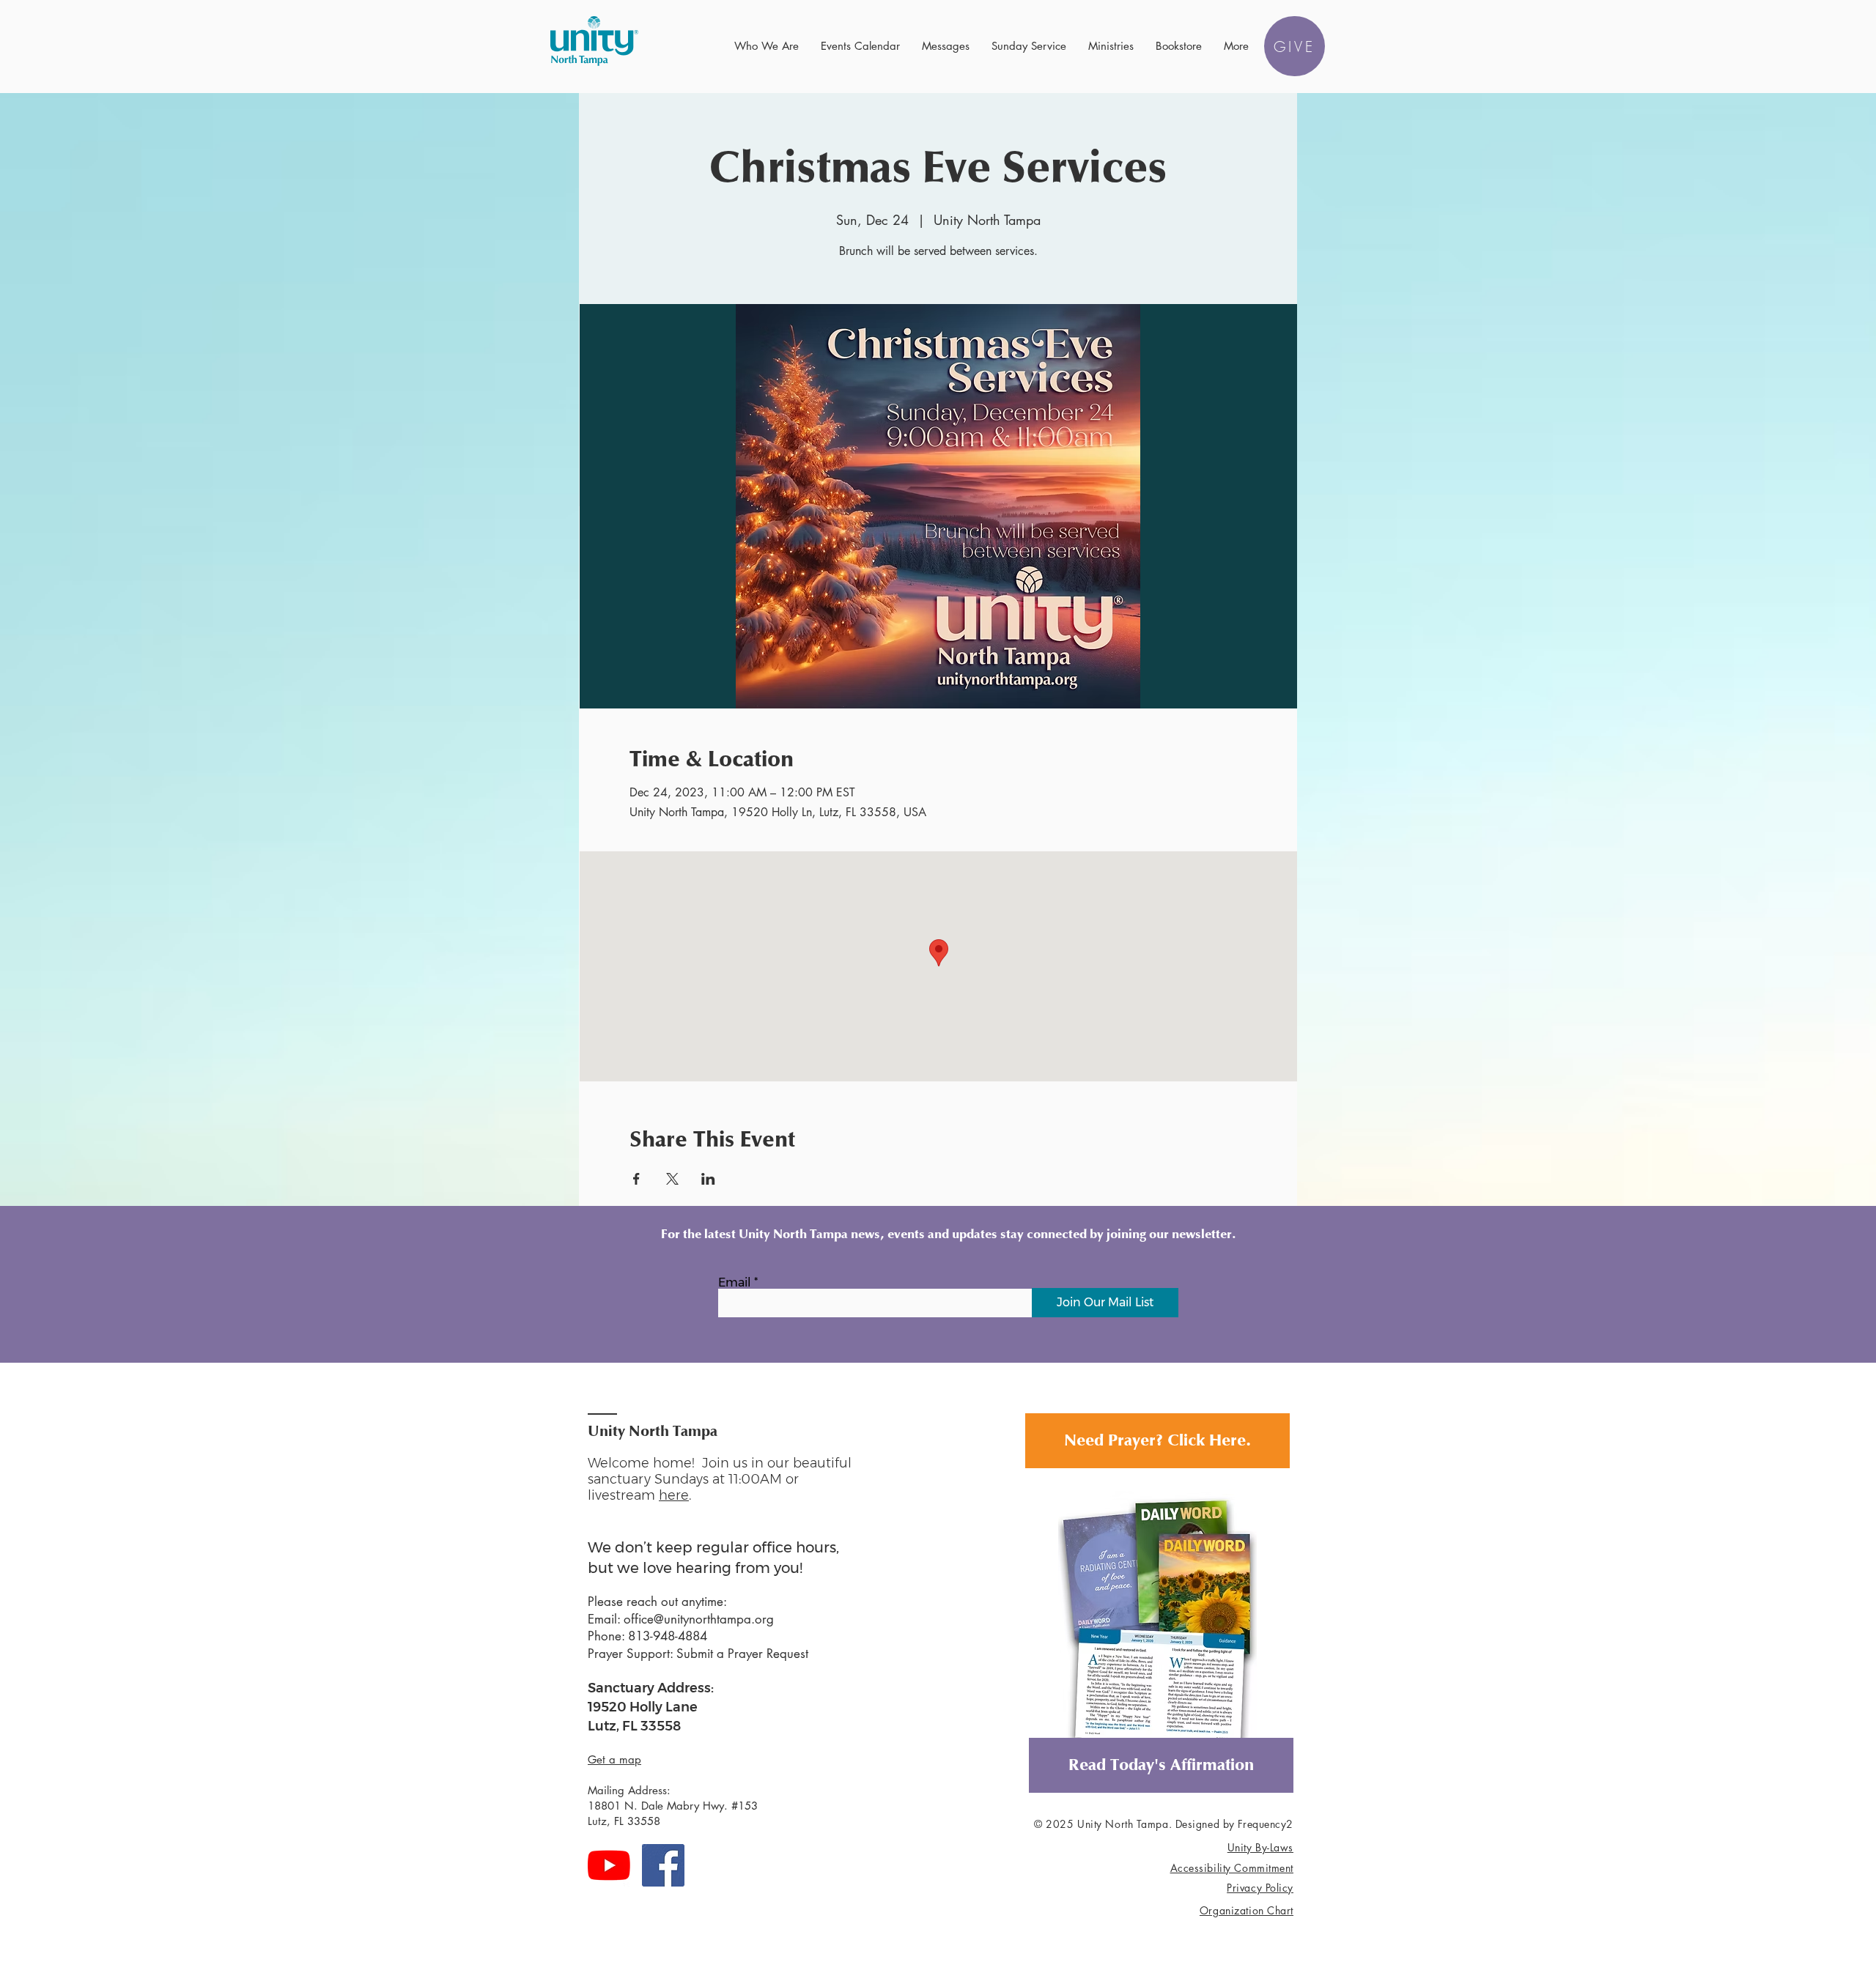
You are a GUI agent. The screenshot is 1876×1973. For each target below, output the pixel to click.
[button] (767, 46)
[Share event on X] (672, 1179)
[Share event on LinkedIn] (708, 1179)
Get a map (614, 1759)
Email (735, 1283)
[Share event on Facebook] (636, 1179)
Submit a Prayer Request (742, 1654)
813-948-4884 (668, 1636)
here (674, 1495)
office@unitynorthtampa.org (699, 1619)
